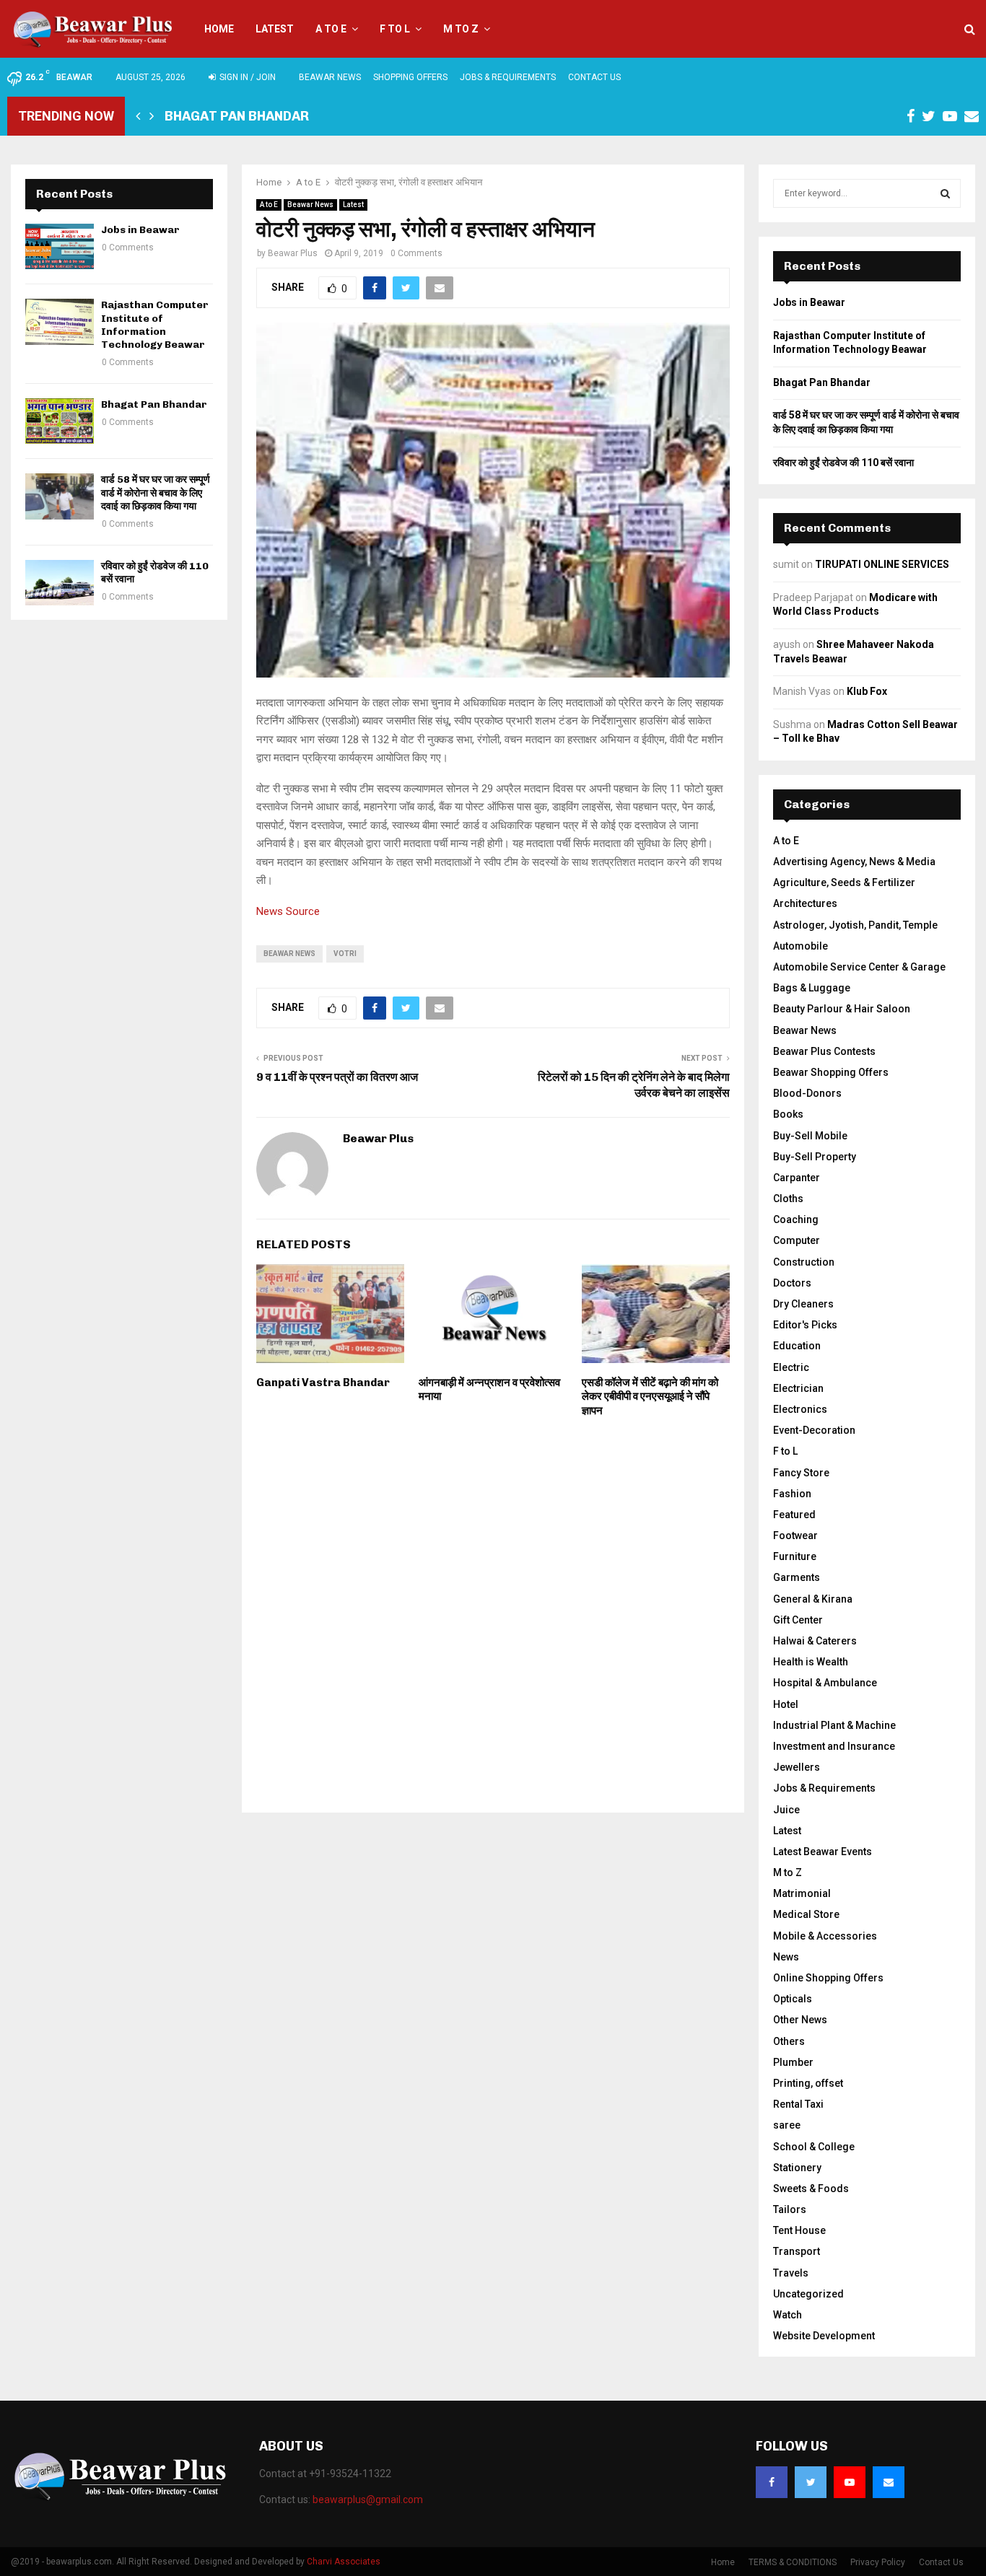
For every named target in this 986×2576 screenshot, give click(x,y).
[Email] (889, 2482)
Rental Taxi (798, 2104)
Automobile (800, 946)
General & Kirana (813, 1599)
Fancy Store (801, 1473)
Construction (804, 1262)
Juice (786, 1810)
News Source (288, 911)
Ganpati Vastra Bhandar (323, 1383)
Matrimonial (802, 1893)
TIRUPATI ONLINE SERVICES (882, 564)
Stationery (797, 2168)
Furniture (795, 1556)
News (786, 1957)
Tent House (799, 2230)
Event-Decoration (814, 1430)
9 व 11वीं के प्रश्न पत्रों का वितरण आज (337, 1077)
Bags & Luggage (812, 988)
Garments (797, 1577)
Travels (791, 2273)
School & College (814, 2147)
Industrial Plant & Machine (834, 1725)
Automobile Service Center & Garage (859, 967)
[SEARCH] (945, 193)
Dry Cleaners (803, 1304)
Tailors (790, 2209)
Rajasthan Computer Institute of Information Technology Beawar (155, 325)
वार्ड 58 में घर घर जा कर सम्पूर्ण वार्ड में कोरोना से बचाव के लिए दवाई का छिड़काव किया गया (156, 492)
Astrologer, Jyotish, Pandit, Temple (855, 925)
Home (219, 29)
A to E (331, 29)
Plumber (793, 2062)
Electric (791, 1367)
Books (788, 1114)
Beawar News (330, 77)
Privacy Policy (878, 2562)
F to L (395, 29)
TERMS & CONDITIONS (793, 2562)
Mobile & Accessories (825, 1936)
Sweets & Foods (811, 2189)
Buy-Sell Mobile (810, 1136)
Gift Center (798, 1620)
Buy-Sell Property (815, 1157)
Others (789, 2041)
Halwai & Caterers (815, 1641)
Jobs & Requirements (508, 77)
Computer (797, 1240)
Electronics (800, 1409)
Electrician (798, 1388)
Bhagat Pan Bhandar (237, 116)
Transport (797, 2251)
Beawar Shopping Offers (831, 1072)
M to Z (461, 29)
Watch (788, 2315)
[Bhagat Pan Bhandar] (60, 421)
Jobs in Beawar (140, 230)
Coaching (796, 1219)
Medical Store (806, 1914)
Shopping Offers (410, 77)
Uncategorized (808, 2294)
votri (345, 954)
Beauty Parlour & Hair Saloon (842, 1009)
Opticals (793, 1999)
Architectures (805, 903)
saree (787, 2125)
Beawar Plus (293, 253)
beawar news (289, 954)
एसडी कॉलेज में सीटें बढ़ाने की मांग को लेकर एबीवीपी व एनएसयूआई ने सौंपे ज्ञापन (650, 1397)
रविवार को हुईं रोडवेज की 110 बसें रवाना (843, 463)
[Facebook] (772, 2482)
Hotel (786, 1704)
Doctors (792, 1283)
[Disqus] (493, 1613)
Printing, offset (808, 2083)
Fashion (792, 1494)
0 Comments (416, 253)
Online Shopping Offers (828, 1978)
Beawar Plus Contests (824, 1051)
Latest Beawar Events (823, 1852)
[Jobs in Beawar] (60, 246)
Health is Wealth (811, 1662)
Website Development (824, 2336)
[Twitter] (811, 2482)
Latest (275, 29)
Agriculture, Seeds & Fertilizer (844, 882)
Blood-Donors (807, 1093)
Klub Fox (867, 691)
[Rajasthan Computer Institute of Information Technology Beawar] (60, 321)
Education (797, 1346)
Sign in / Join (247, 77)
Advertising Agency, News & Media (854, 862)
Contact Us (594, 77)
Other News (800, 2020)
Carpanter (797, 1178)
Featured (794, 1515)
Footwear (795, 1535)
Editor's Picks (805, 1325)
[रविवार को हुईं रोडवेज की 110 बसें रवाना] (60, 583)
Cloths (788, 1199)
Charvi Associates (344, 2562)
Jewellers (797, 1767)
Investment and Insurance (834, 1746)
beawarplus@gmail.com (368, 2500)
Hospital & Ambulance (825, 1683)
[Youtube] (850, 2482)
